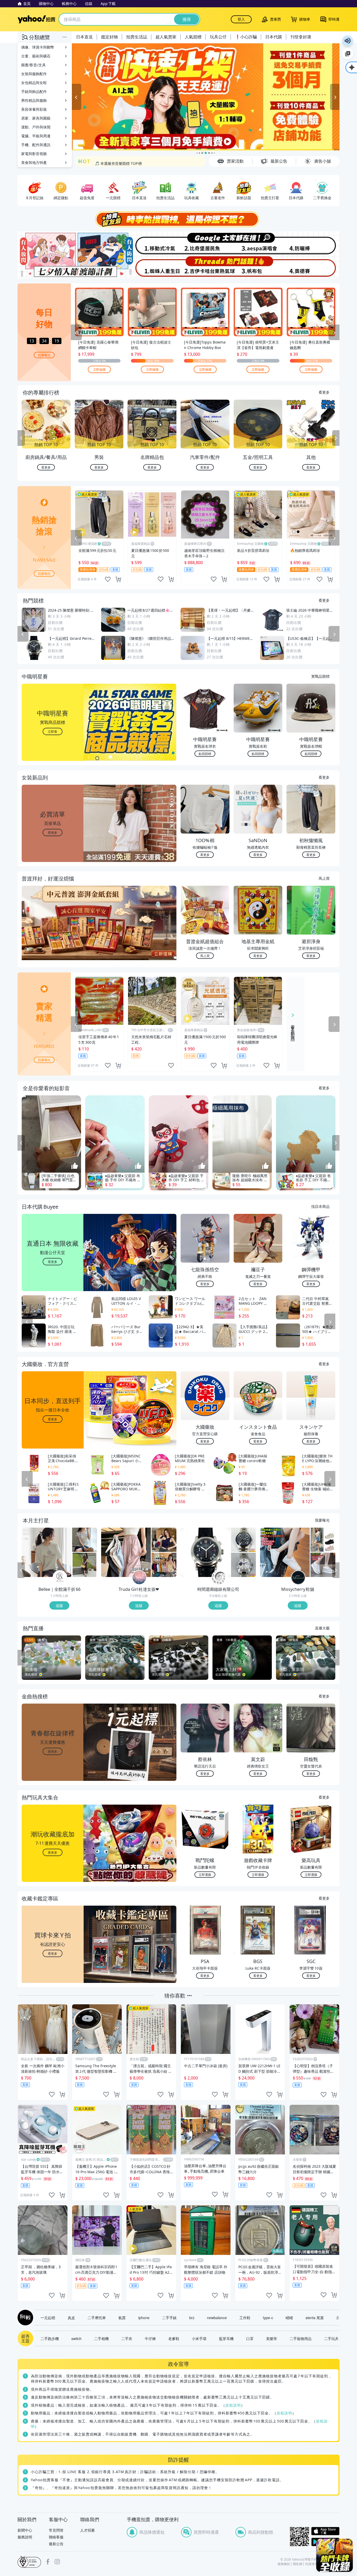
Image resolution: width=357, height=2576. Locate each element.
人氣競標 (193, 37)
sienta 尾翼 (315, 2318)
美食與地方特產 (34, 163)
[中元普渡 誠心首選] (206, 97)
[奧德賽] (313, 267)
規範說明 (233, 2405)
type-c (268, 2318)
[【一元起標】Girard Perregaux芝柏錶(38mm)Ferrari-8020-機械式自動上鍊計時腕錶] (205, 1552)
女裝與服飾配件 (34, 74)
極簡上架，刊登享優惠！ (115, 162)
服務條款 (284, 2564)
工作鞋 (245, 2318)
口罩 (250, 2338)
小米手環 (199, 2338)
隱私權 (298, 2564)
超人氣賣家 (166, 37)
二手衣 (127, 2338)
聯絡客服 (56, 2537)
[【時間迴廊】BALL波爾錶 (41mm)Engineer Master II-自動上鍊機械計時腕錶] (243, 1565)
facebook (48, 2562)
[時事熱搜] (179, 219)
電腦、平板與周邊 (36, 136)
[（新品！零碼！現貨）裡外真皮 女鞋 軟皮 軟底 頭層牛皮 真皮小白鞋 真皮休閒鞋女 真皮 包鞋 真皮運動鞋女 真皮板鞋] (285, 1552)
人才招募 (88, 2530)
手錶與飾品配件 (34, 91)
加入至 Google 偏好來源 (348, 54)
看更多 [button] (53, 832)
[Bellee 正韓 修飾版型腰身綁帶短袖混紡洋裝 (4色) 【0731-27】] (85, 1565)
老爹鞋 (174, 2338)
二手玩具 (331, 2338)
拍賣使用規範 (315, 2564)
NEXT (336, 438)
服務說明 (25, 2537)
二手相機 (101, 2338)
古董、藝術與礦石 (36, 56)
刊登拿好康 (301, 37)
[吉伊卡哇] (205, 267)
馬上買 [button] (205, 956)
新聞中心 (25, 2530)
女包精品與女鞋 (34, 83)
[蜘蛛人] (152, 267)
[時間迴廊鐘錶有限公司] (219, 1578)
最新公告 (56, 2544)
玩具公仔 (218, 37)
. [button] (53, 933)
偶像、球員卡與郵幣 (38, 47)
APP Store (325, 2531)
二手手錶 (169, 2318)
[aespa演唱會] (259, 243)
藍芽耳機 (226, 2338)
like (108, 579)
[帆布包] (259, 267)
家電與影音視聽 (34, 154)
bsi (29, 2562)
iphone (144, 2318)
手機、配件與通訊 (36, 145)
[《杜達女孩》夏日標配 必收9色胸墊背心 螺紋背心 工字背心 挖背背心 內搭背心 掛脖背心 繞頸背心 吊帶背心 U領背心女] (164, 1565)
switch (76, 2338)
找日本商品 (320, 1206)
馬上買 (324, 878)
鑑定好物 (110, 37)
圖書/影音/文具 (33, 65)
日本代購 (274, 37)
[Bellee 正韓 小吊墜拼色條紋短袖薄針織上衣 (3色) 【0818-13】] (85, 1540)
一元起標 (48, 2318)
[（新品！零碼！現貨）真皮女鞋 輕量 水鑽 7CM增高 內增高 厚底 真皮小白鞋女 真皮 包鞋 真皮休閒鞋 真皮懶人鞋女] (323, 1565)
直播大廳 (322, 1628)
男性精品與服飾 (34, 100)
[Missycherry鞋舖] (298, 1578)
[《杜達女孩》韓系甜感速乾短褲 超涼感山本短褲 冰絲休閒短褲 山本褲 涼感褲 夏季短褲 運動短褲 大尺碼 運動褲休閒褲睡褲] (126, 1552)
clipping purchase (118, 579)
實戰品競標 (320, 676)
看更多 (324, 392)
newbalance (217, 2318)
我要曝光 (44, 355)
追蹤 (59, 1605)
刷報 (24, 2318)
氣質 (122, 2318)
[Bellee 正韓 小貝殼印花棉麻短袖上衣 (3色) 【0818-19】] (47, 1552)
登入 (241, 19)
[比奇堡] (205, 243)
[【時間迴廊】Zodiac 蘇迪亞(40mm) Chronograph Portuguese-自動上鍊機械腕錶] (243, 1540)
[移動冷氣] (152, 243)
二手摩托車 (97, 2318)
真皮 (71, 2318)
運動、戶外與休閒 (36, 127)
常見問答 (56, 2530)
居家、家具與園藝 (36, 118)
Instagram (57, 2562)
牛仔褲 (150, 2338)
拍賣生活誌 (137, 37)
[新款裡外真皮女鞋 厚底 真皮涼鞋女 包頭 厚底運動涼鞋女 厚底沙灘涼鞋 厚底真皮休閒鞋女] (323, 1540)
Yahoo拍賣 (36, 19)
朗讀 (348, 41)
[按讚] (75, 1166)
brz (192, 2318)
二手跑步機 (50, 2338)
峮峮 (289, 2318)
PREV (21, 438)
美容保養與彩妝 (34, 109)
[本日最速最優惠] (335, 2555)
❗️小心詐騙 (246, 37)
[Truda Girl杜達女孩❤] (139, 1578)
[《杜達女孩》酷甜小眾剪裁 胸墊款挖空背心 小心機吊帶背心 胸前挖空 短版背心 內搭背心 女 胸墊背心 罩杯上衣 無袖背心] (164, 1540)
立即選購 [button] (205, 1874)
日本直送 (84, 37)
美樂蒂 (272, 2338)
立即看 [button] (53, 731)
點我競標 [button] (205, 754)
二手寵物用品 (301, 2338)
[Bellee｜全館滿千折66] (60, 1578)
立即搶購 (99, 369)
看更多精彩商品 (293, 1029)
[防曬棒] (313, 243)
